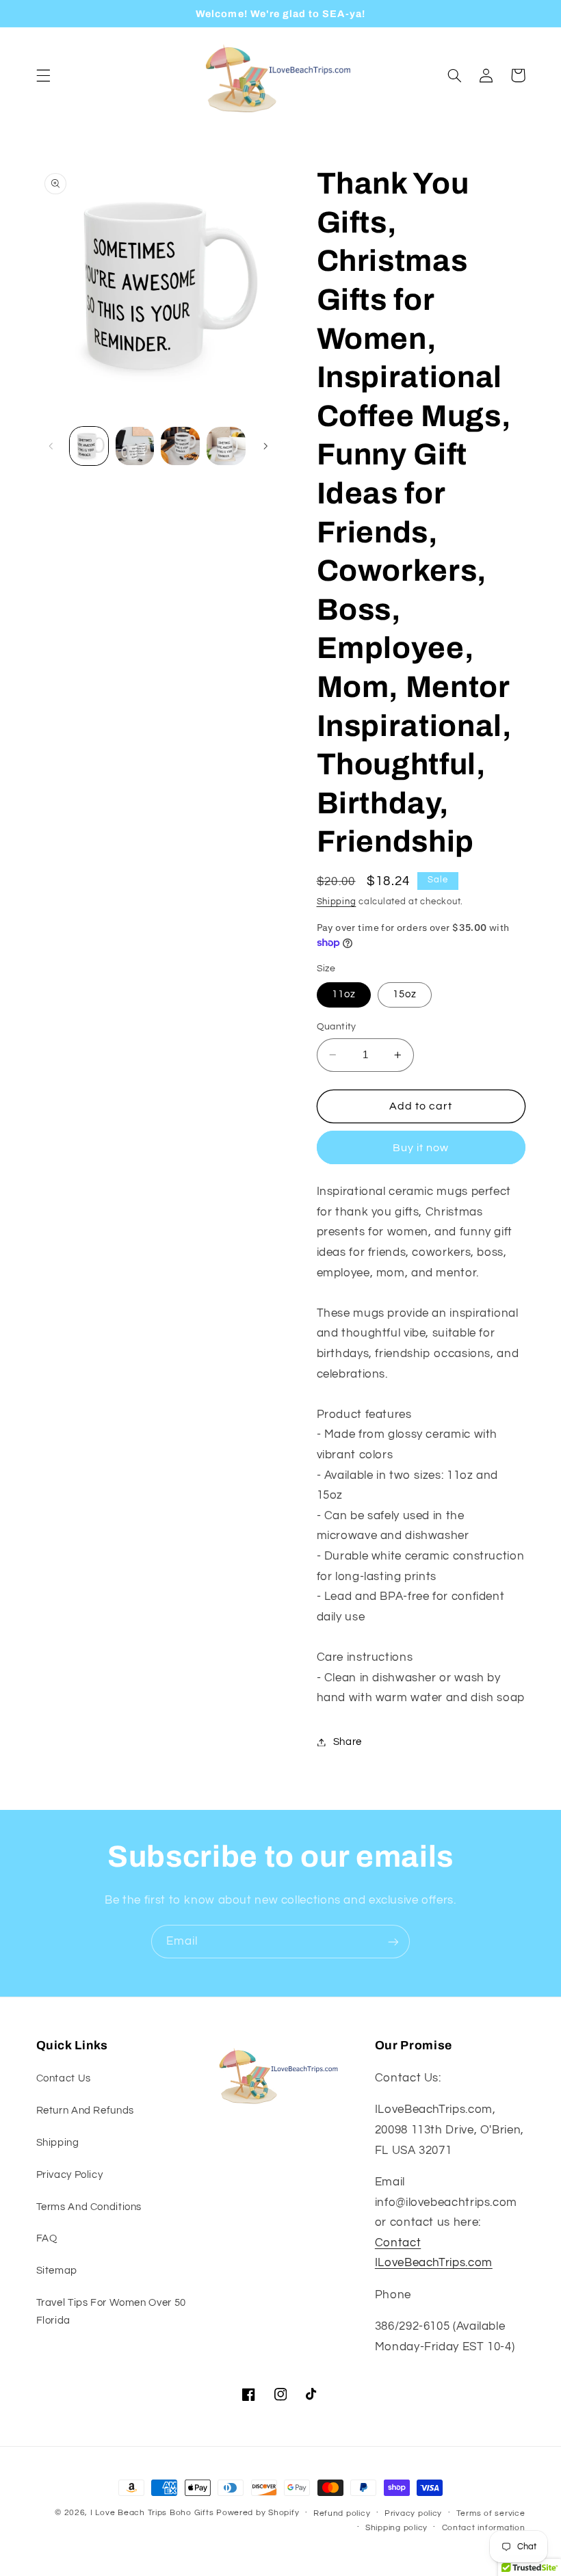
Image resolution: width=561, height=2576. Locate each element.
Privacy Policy (70, 2175)
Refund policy (342, 2513)
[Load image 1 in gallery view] (89, 446)
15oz (405, 994)
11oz (344, 994)
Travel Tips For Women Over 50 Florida (111, 2312)
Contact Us (64, 2078)
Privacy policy (413, 2513)
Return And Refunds (85, 2111)
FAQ (47, 2238)
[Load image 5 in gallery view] (226, 446)
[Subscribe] (393, 1942)
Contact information (484, 2528)
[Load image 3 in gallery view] (135, 446)
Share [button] (348, 1742)
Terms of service (491, 2513)
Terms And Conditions (89, 2207)
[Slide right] (265, 446)
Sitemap (57, 2271)
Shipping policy (396, 2528)
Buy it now (421, 1148)
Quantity (337, 1027)
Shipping (337, 902)
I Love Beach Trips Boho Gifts (152, 2513)
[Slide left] (51, 446)
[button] (43, 75)
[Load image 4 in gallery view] (180, 446)
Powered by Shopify (258, 2513)
